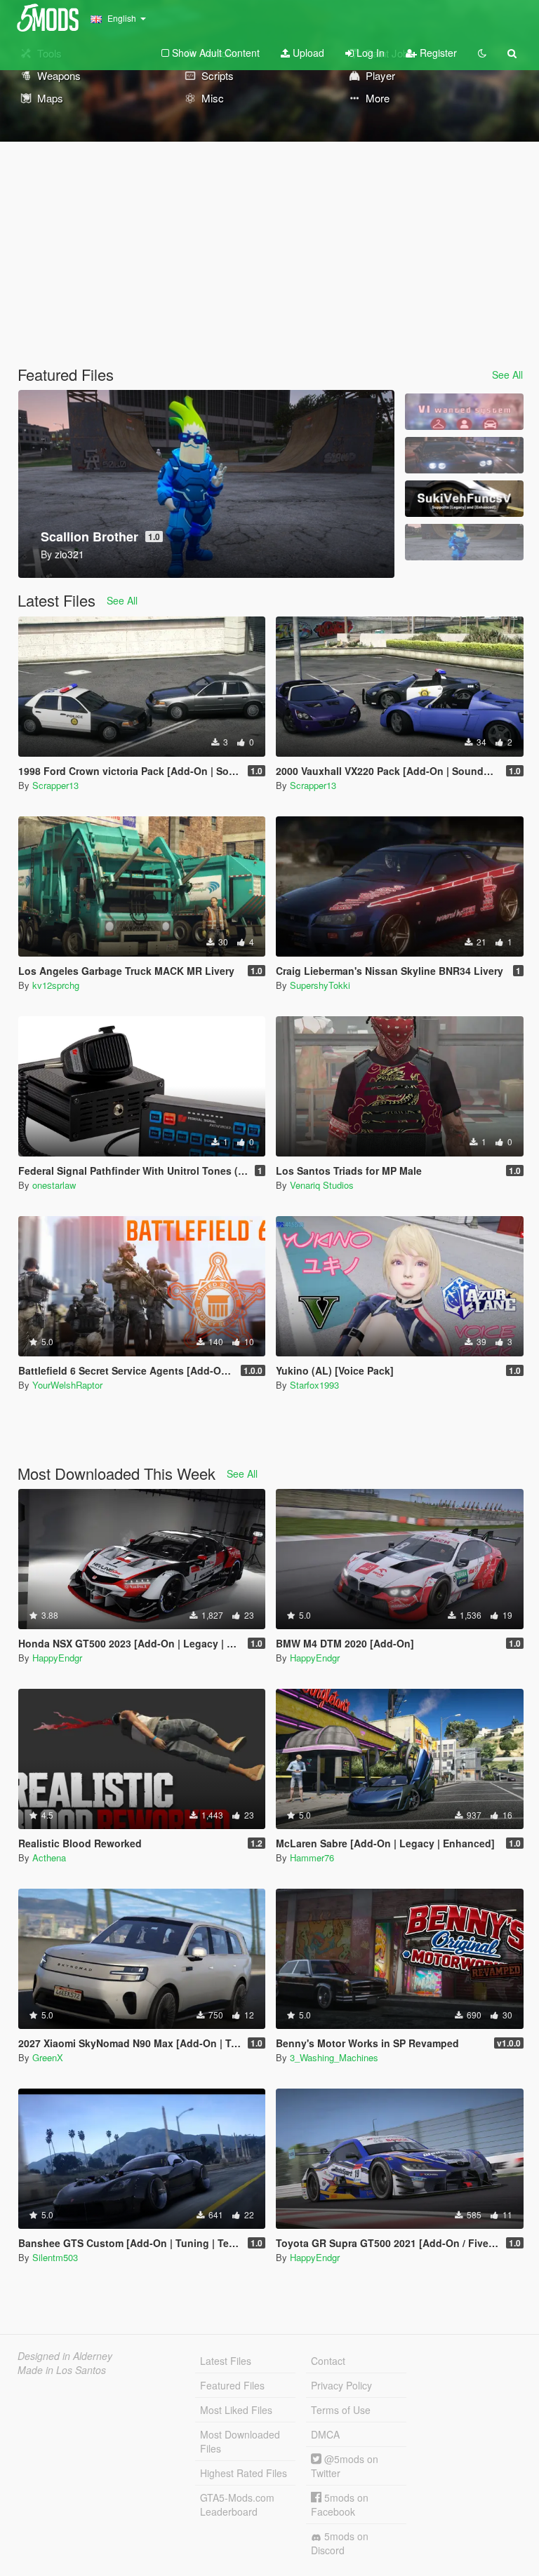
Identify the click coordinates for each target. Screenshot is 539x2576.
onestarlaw (54, 1185)
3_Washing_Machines (334, 2057)
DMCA (325, 2434)
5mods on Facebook (340, 2504)
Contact (328, 2361)
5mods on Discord (340, 2543)
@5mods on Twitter (345, 2466)
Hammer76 (312, 1857)
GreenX (48, 2057)
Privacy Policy (341, 2385)
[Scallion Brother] (464, 542)
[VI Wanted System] (464, 412)
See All (507, 375)
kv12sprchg (56, 985)
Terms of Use (341, 2410)
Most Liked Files (236, 2410)
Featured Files (232, 2385)
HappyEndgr (57, 1658)
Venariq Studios (322, 1185)
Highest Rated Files (244, 2473)
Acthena (49, 1857)
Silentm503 (55, 2257)
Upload (307, 53)
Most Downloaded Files (240, 2441)
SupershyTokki (320, 985)
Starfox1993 (314, 1385)
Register (437, 53)
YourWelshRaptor (67, 1385)
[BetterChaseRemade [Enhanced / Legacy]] (464, 455)
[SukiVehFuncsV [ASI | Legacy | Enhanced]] (464, 499)
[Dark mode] (482, 53)
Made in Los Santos (62, 2370)
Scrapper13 (55, 785)
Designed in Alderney (65, 2356)
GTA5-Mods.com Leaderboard (237, 2504)
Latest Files (226, 2361)
